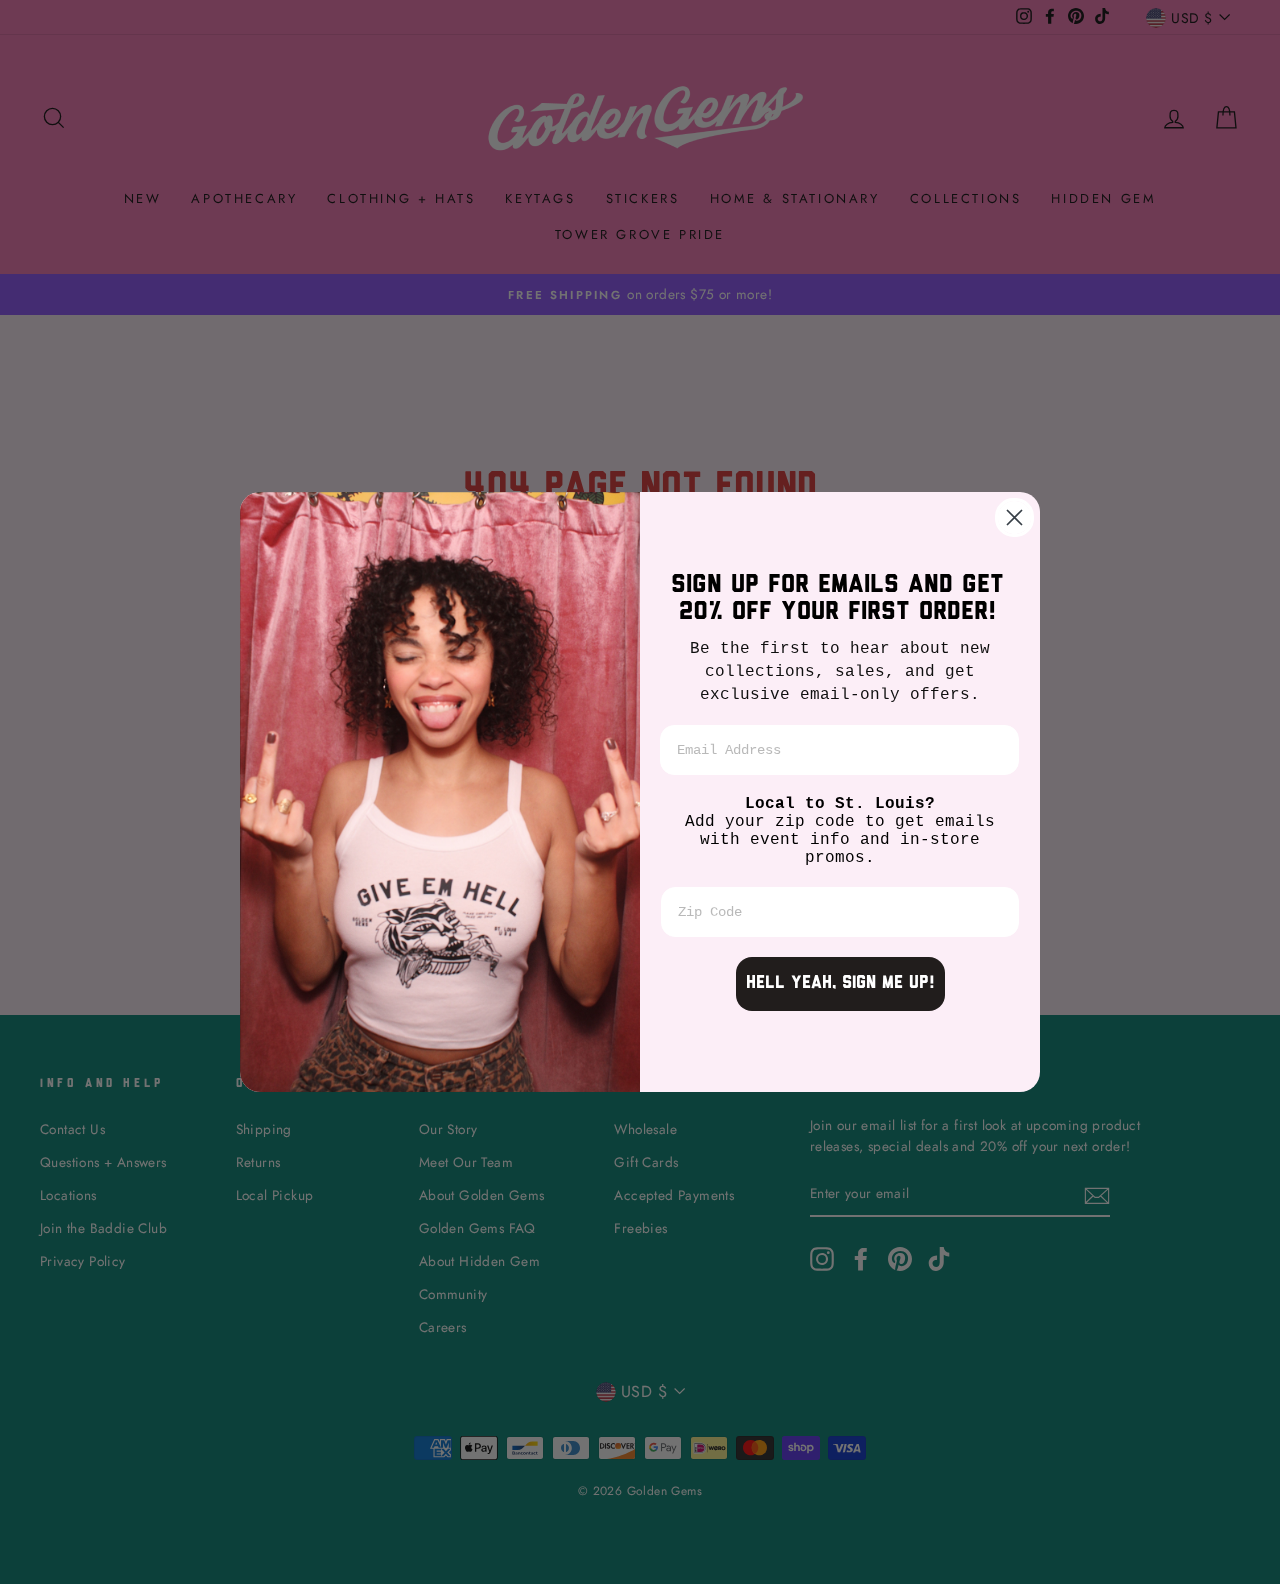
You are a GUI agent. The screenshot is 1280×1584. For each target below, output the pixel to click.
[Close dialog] (1014, 517)
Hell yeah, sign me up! (840, 984)
